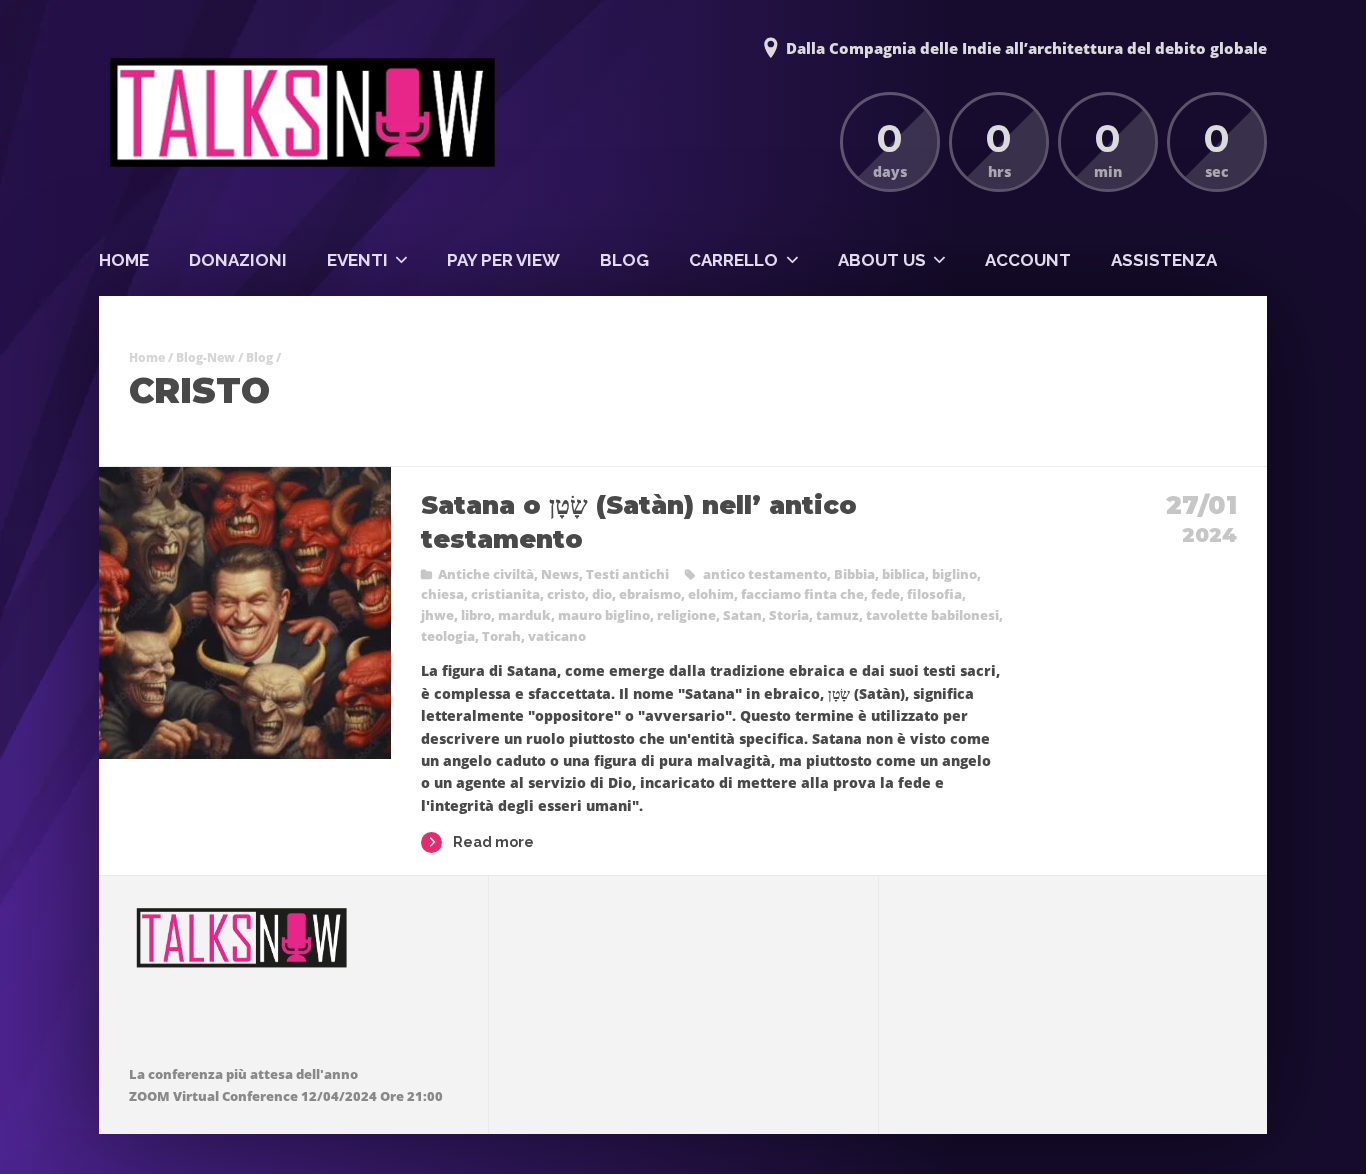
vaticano (557, 636)
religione (686, 615)
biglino (954, 574)
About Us (882, 260)
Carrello (733, 260)
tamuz (837, 615)
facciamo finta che (802, 594)
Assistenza (1164, 260)
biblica (903, 574)
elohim (711, 594)
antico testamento (765, 574)
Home (124, 260)
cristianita (505, 594)
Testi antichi (627, 574)
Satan (742, 615)
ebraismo (650, 594)
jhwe (437, 615)
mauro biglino (604, 615)
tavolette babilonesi (932, 615)
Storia (789, 615)
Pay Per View (503, 260)
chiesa (442, 594)
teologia (448, 636)
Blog (624, 260)
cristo (566, 594)
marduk (524, 615)
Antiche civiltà (486, 574)
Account (1028, 260)
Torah (501, 636)
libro (476, 615)
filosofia (934, 594)
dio (602, 594)
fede (885, 594)
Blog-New (205, 357)
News (560, 574)
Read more (493, 842)
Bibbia (854, 574)
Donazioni (238, 260)
